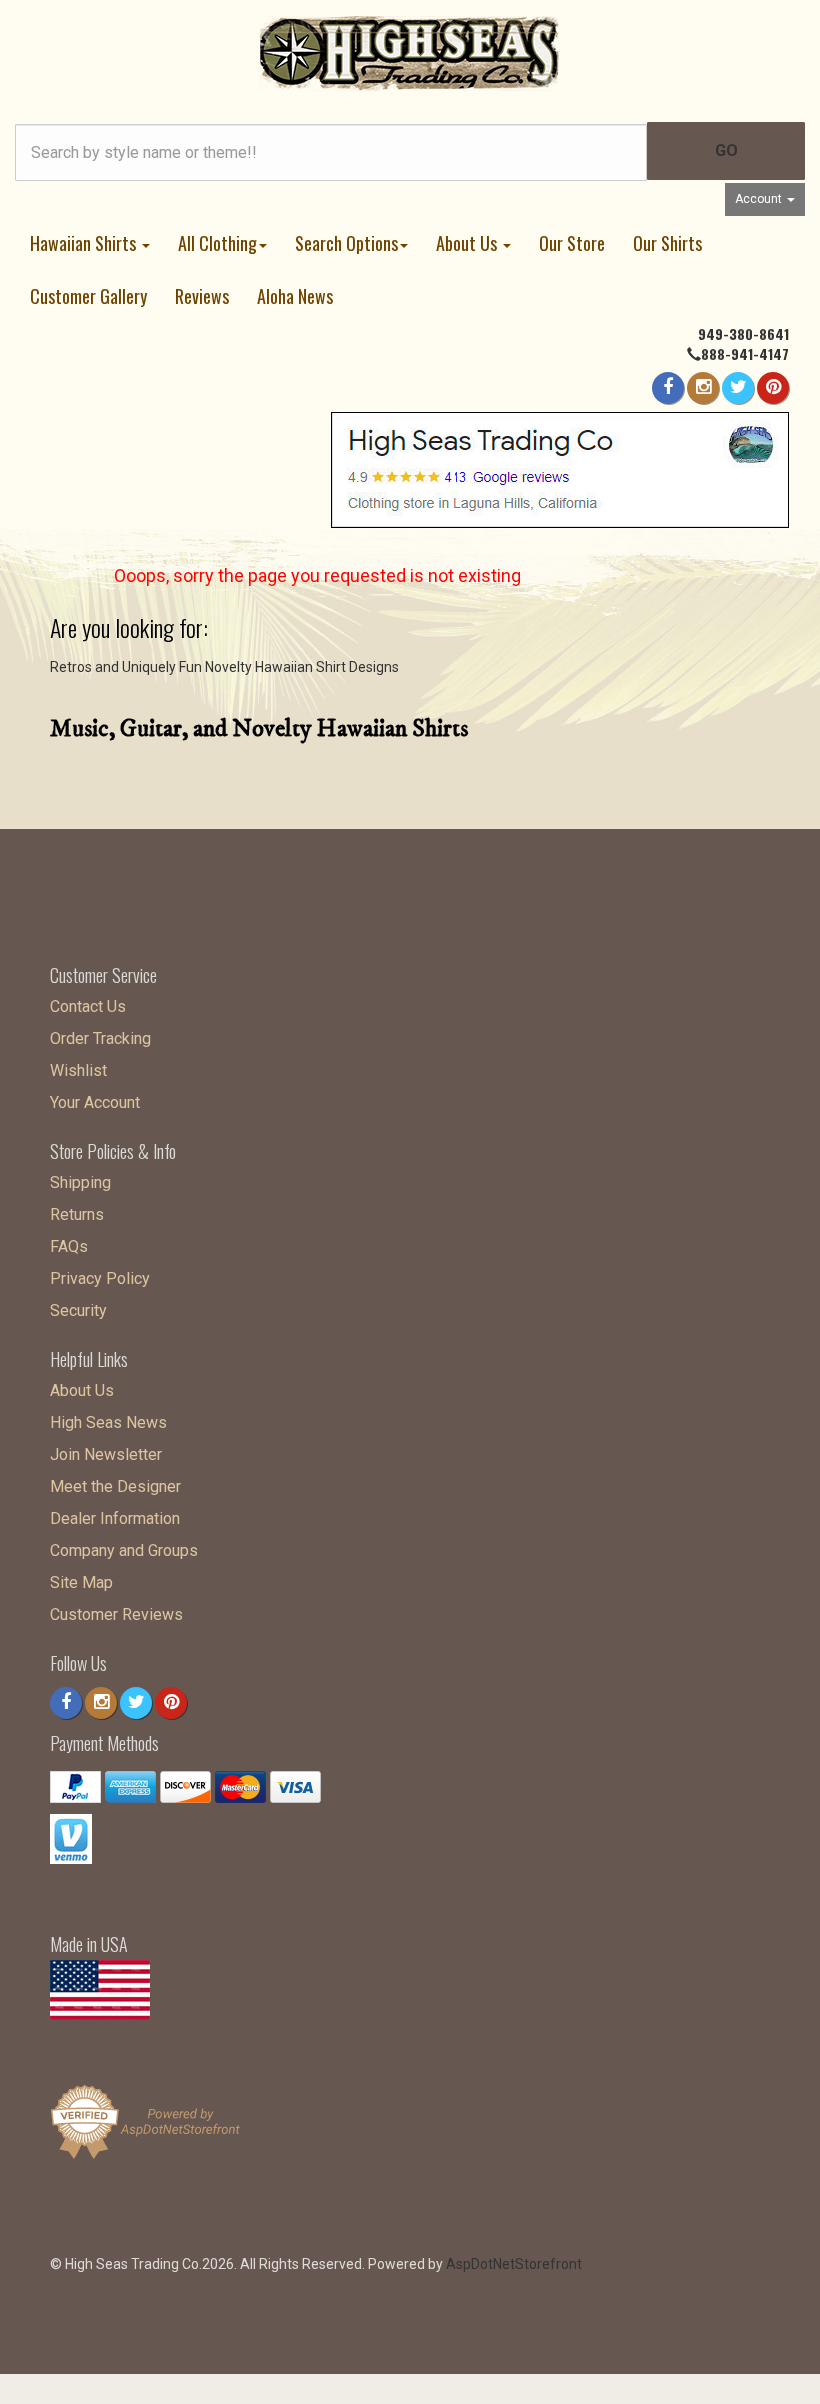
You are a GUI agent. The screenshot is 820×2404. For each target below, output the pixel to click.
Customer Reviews (116, 1614)
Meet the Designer (115, 1486)
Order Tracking (100, 1038)
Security (78, 1310)
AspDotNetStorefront (514, 2264)
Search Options (346, 243)
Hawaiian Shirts (85, 243)
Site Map (81, 1582)
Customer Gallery (88, 296)
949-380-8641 (743, 333)
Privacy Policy (100, 1278)
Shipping (80, 1182)
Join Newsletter (106, 1454)
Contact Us (88, 1006)
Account (760, 199)
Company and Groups (124, 1550)
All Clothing (217, 243)
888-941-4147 (745, 353)
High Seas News (108, 1422)
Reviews (202, 296)
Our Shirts (667, 243)
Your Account (95, 1102)
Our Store (572, 243)
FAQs (69, 1246)
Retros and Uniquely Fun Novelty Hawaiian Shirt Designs (224, 667)
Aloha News (295, 296)
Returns (77, 1214)
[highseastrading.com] (410, 52)
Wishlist (78, 1070)
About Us (468, 243)
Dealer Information (115, 1518)
